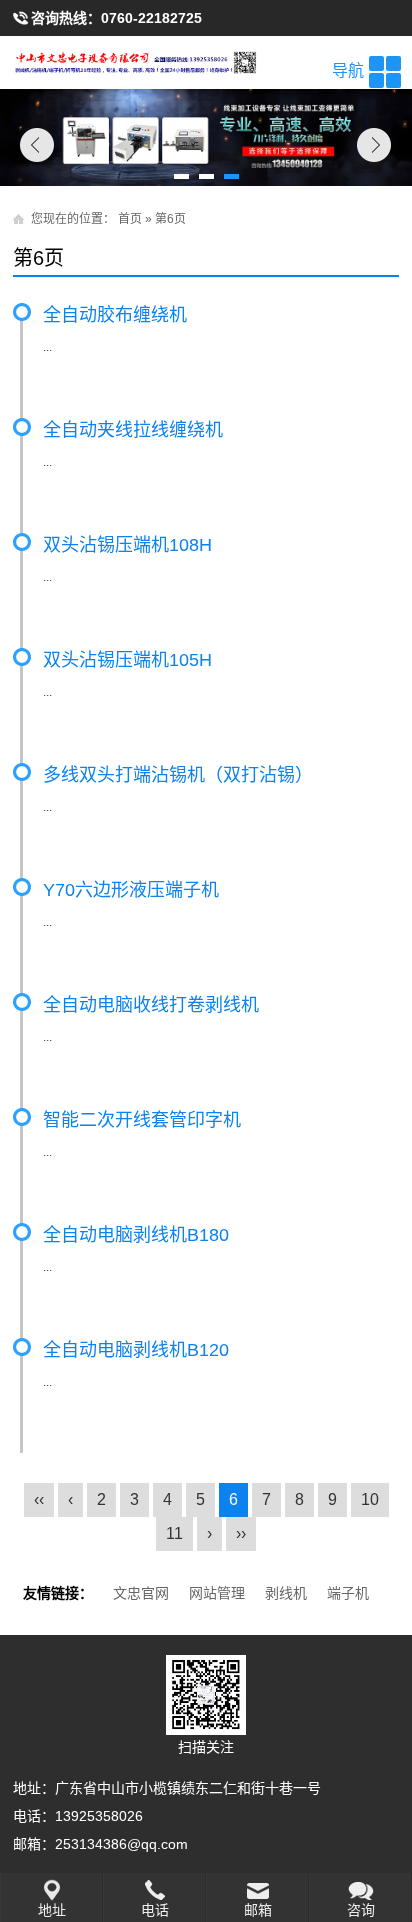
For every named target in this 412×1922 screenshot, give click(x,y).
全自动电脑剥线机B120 (136, 1350)
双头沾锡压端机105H (127, 660)
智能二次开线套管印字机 (142, 1120)
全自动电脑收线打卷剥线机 (151, 1005)
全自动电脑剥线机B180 (136, 1235)
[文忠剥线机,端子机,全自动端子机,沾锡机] (206, 62)
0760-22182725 (151, 18)
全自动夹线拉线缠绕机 (133, 430)
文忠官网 (141, 1593)
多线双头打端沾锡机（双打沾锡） (178, 775)
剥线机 (286, 1593)
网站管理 (217, 1593)
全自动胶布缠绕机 (115, 315)
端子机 (348, 1593)
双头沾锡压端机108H (127, 545)
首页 (130, 219)
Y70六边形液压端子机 (131, 890)
